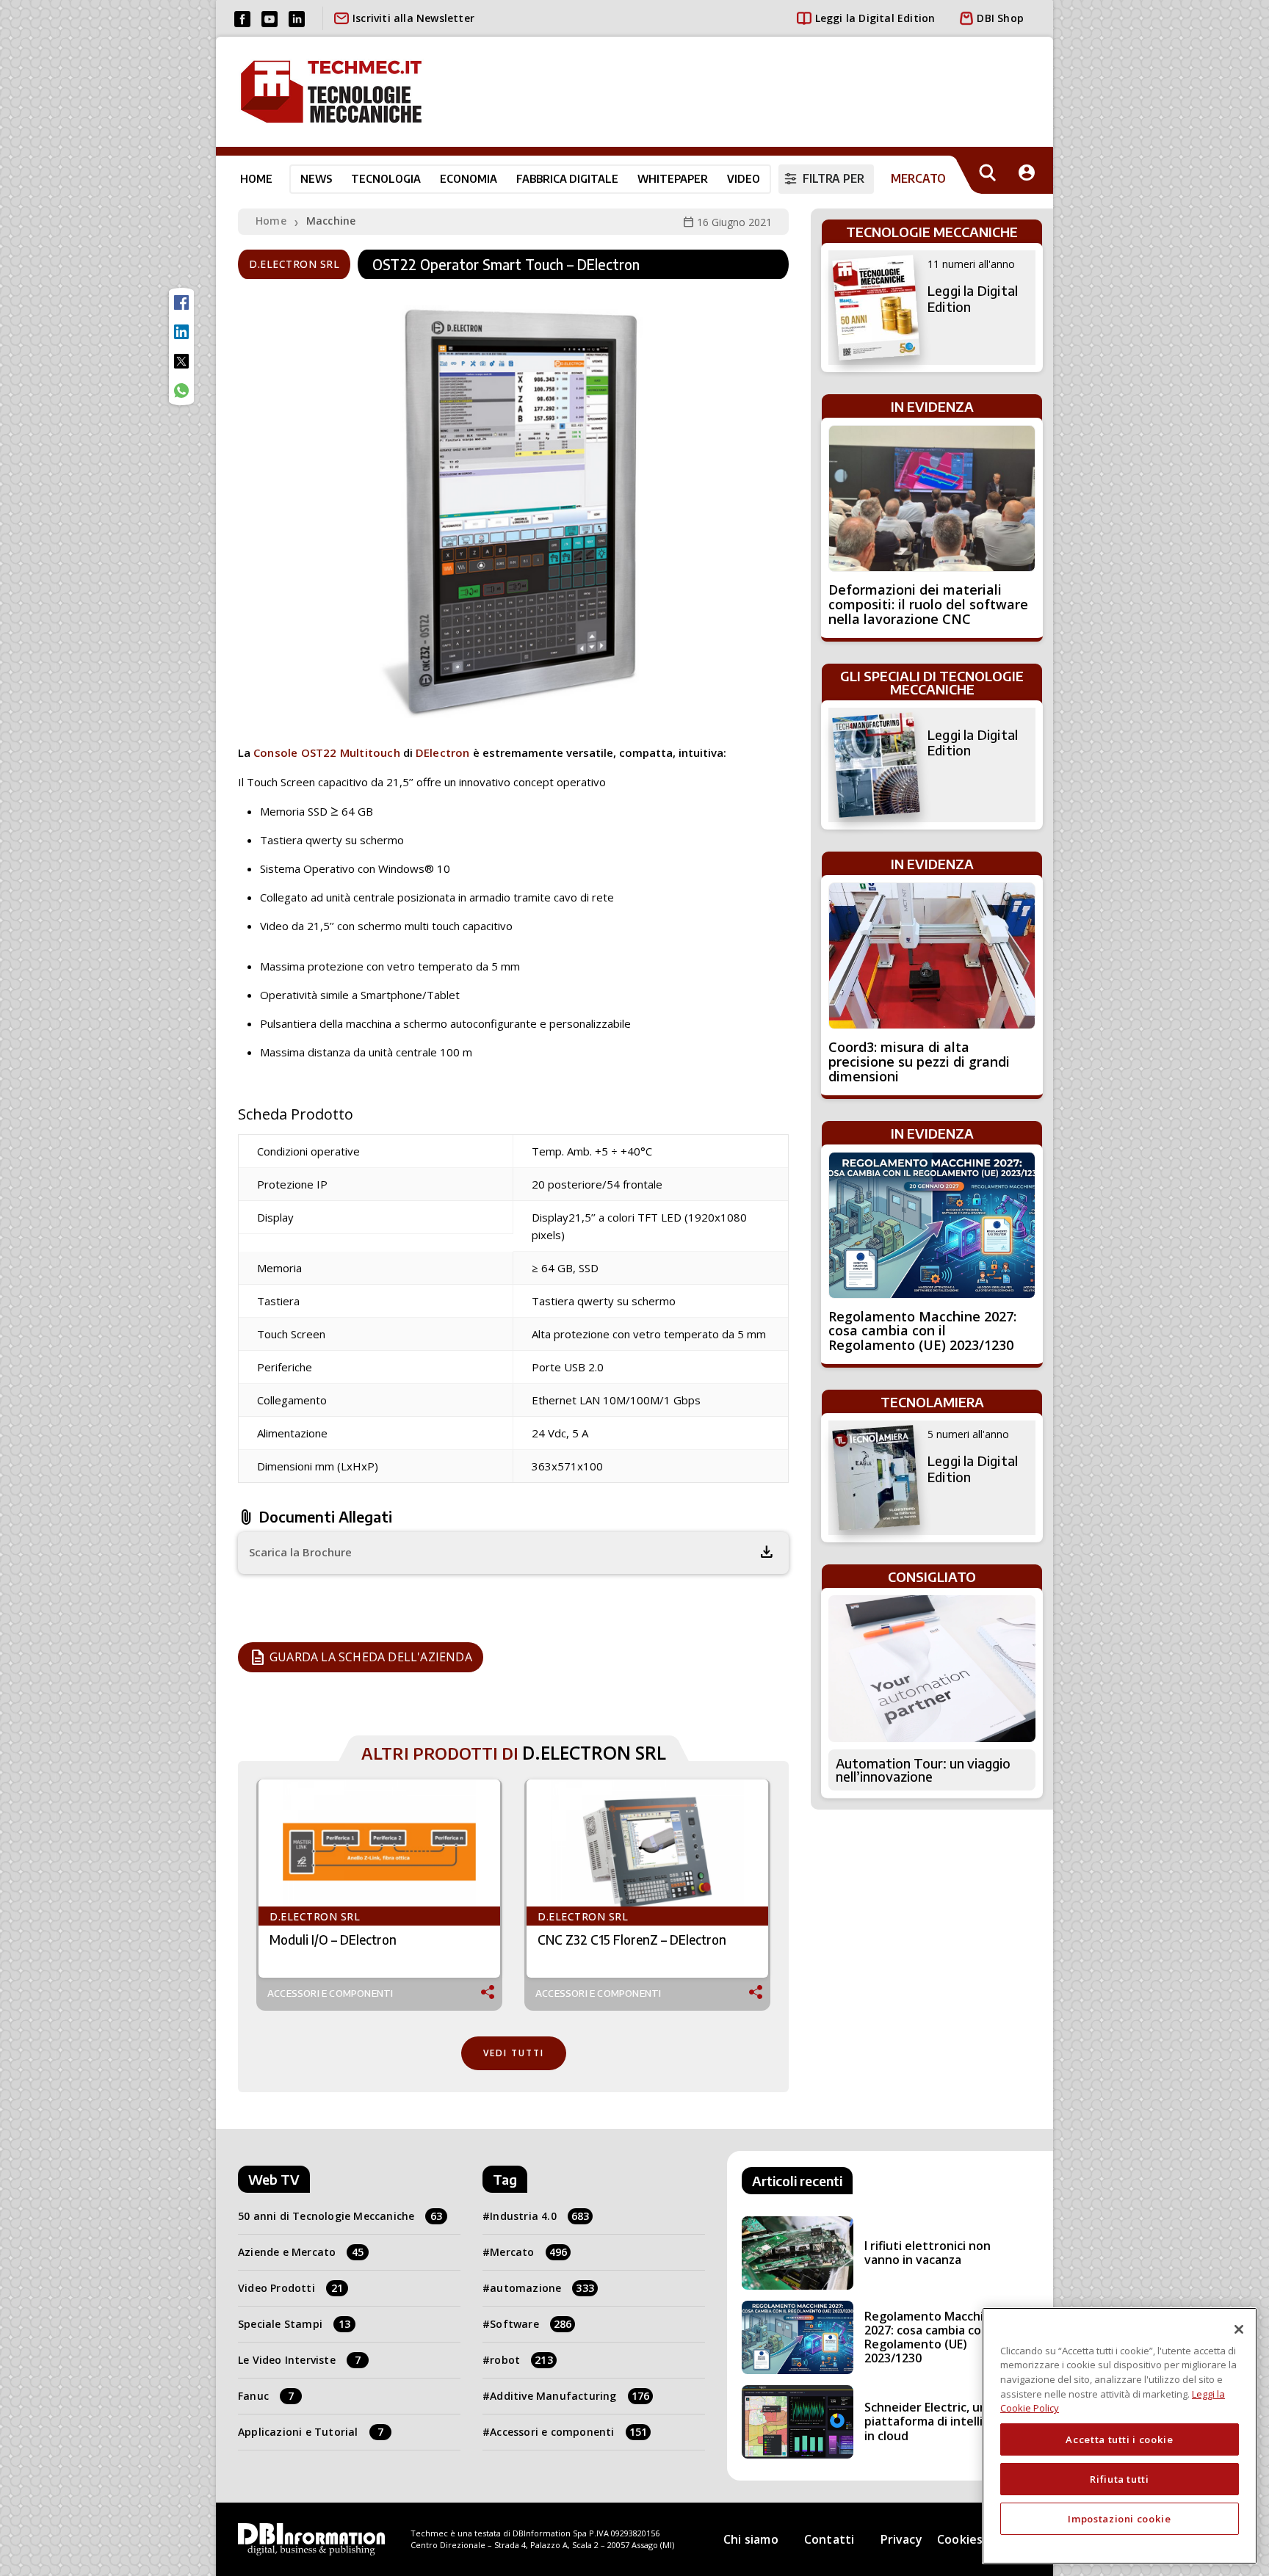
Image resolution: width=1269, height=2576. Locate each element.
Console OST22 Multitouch (327, 752)
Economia (469, 178)
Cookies (960, 2539)
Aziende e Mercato (301, 2252)
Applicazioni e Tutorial (311, 2432)
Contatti (829, 2539)
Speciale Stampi (294, 2324)
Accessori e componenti (330, 1993)
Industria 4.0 (539, 2216)
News (316, 178)
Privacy (901, 2539)
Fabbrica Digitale (567, 178)
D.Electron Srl (294, 264)
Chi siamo (751, 2539)
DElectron (443, 752)
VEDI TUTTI (514, 2053)
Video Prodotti (290, 2288)
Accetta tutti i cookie (1119, 2439)
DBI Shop (1000, 18)
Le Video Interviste (299, 2360)
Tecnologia (386, 178)
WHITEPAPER (673, 178)
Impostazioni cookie (1119, 2519)
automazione (542, 2288)
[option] (379, 1895)
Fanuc (266, 2396)
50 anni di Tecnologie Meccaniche (340, 2216)
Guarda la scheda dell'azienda (361, 1658)
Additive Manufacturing (570, 2396)
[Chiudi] (1239, 2329)
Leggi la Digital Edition (875, 18)
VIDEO (744, 178)
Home (256, 178)
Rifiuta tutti (1120, 2479)
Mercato (528, 2252)
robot (521, 2360)
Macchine (331, 221)
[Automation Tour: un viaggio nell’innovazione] (932, 1669)
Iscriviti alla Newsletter (413, 18)
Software (531, 2324)
